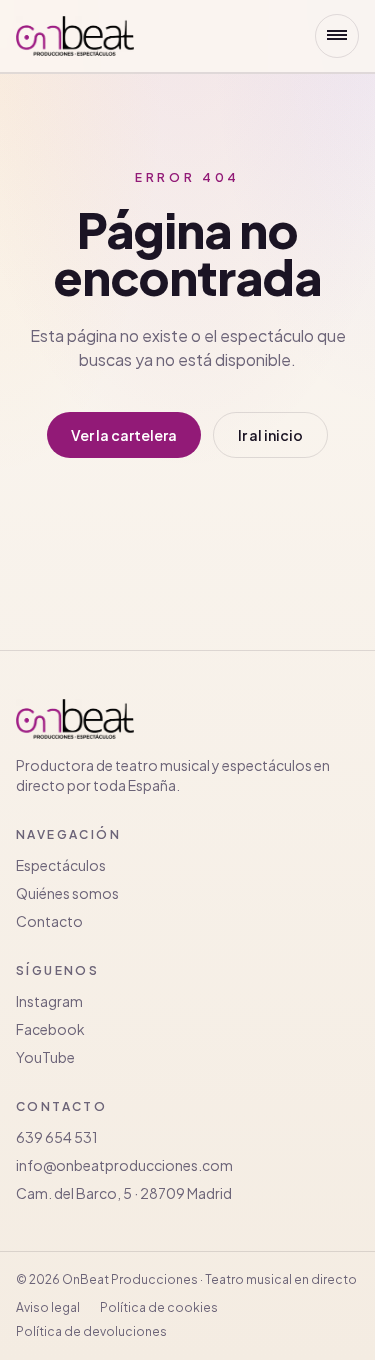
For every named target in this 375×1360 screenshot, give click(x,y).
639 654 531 (57, 1137)
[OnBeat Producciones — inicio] (75, 36)
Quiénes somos (67, 893)
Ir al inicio (270, 435)
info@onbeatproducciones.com (124, 1165)
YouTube (45, 1057)
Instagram (49, 1001)
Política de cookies (159, 1307)
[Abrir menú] (337, 36)
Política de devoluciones (91, 1331)
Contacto (49, 921)
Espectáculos (61, 865)
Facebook (50, 1029)
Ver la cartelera (124, 435)
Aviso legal (48, 1307)
